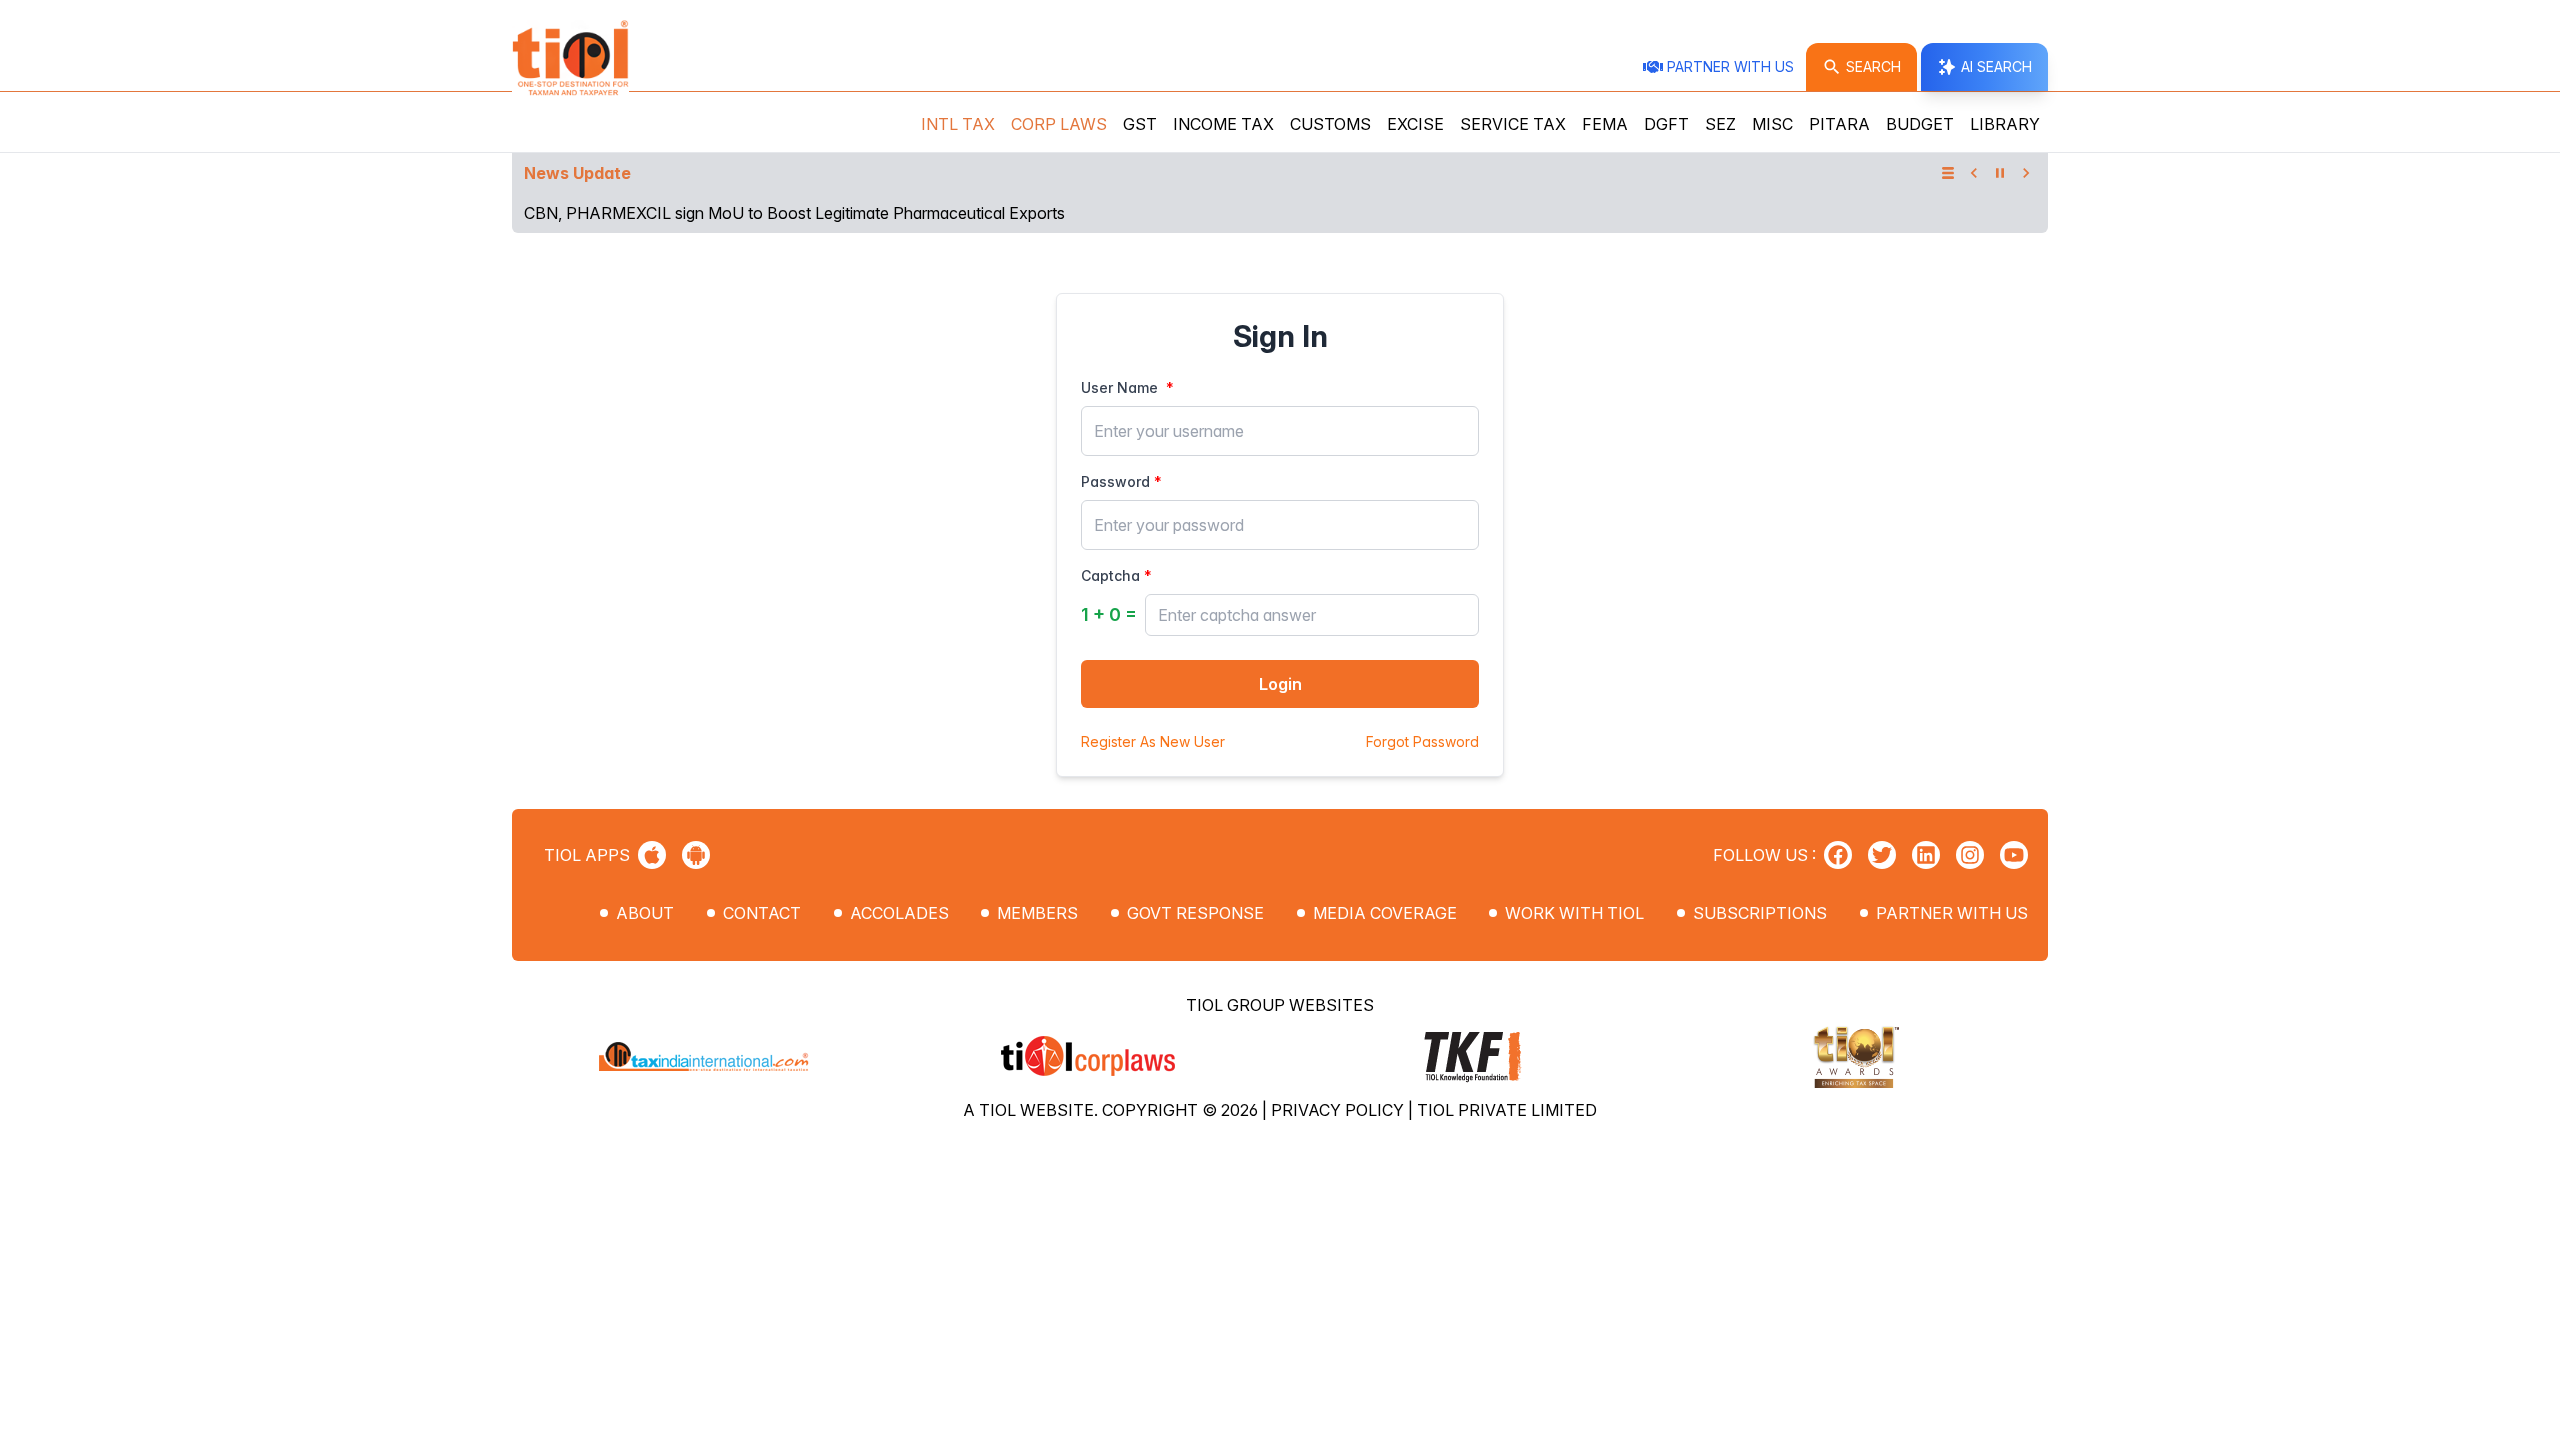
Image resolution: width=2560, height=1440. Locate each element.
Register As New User (1153, 741)
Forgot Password (1422, 741)
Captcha (1110, 575)
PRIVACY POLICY (1339, 1110)
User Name (1119, 387)
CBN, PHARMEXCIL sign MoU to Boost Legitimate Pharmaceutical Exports (794, 213)
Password (1115, 481)
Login (1280, 684)
